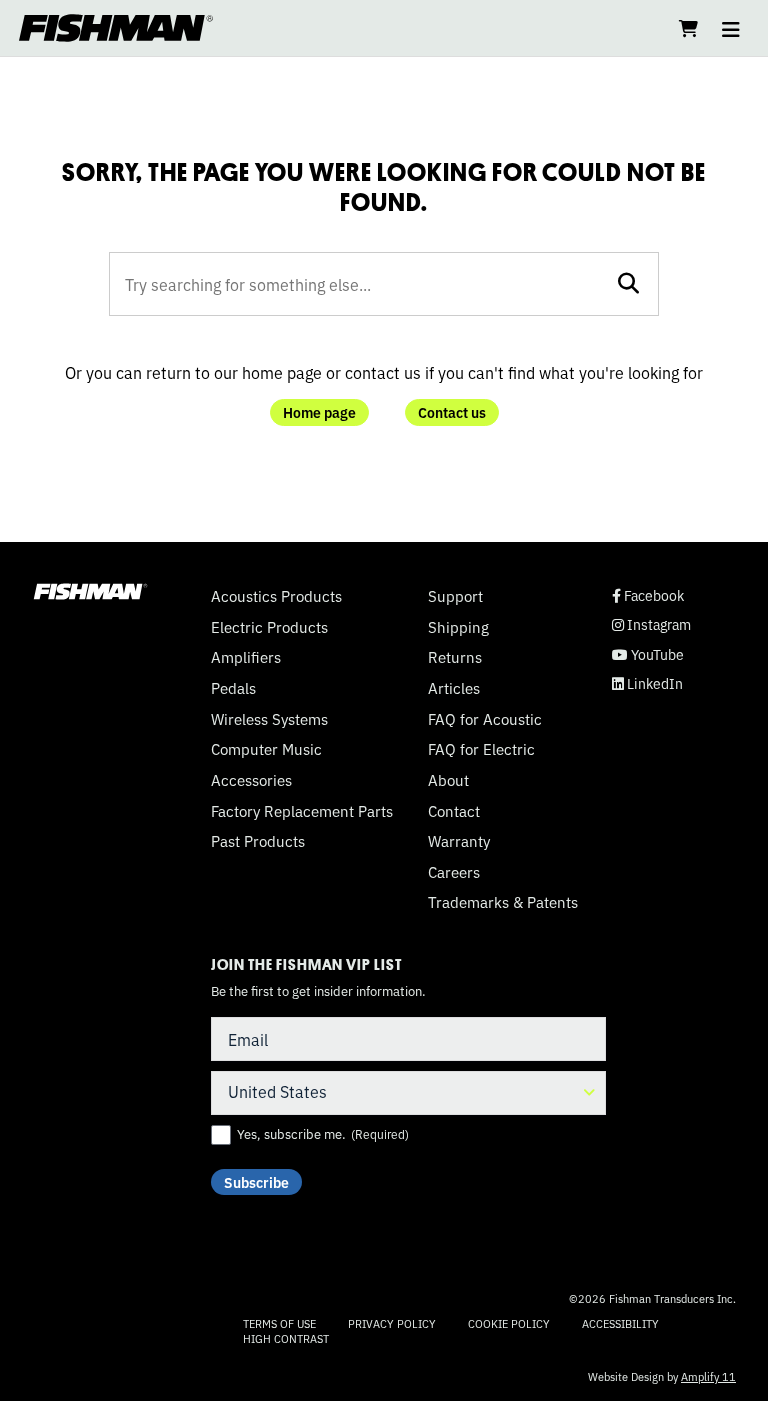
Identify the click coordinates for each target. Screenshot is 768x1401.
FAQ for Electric (481, 749)
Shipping (458, 627)
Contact (454, 811)
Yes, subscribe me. (323, 1134)
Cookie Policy (509, 1323)
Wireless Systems (269, 719)
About (448, 780)
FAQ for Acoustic (485, 719)
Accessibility (620, 1323)
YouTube (648, 654)
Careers (454, 872)
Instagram (651, 624)
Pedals (233, 688)
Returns (455, 657)
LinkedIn (647, 683)
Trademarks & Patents (503, 902)
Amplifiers (246, 657)
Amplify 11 (708, 1376)
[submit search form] (628, 283)
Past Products (258, 841)
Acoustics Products (276, 596)
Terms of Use (279, 1323)
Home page (319, 412)
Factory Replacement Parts (302, 811)
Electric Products (269, 627)
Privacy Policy (392, 1323)
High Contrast (286, 1338)
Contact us (452, 412)
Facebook (648, 595)
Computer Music (266, 749)
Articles (454, 688)
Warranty (459, 841)
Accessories (251, 780)
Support (455, 596)
